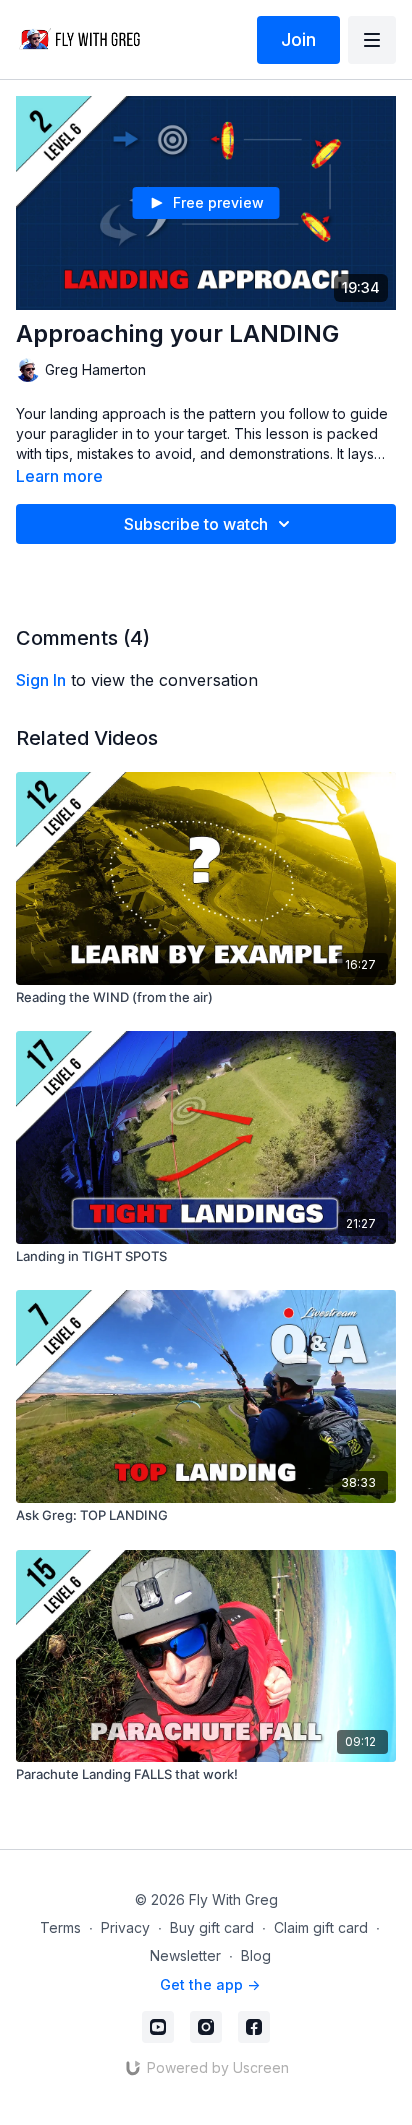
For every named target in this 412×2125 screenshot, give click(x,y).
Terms (60, 1927)
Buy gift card (212, 1927)
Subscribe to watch (196, 524)
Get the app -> (210, 1984)
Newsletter (185, 1955)
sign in (41, 680)
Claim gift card (321, 1927)
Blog (256, 1955)
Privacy (125, 1927)
